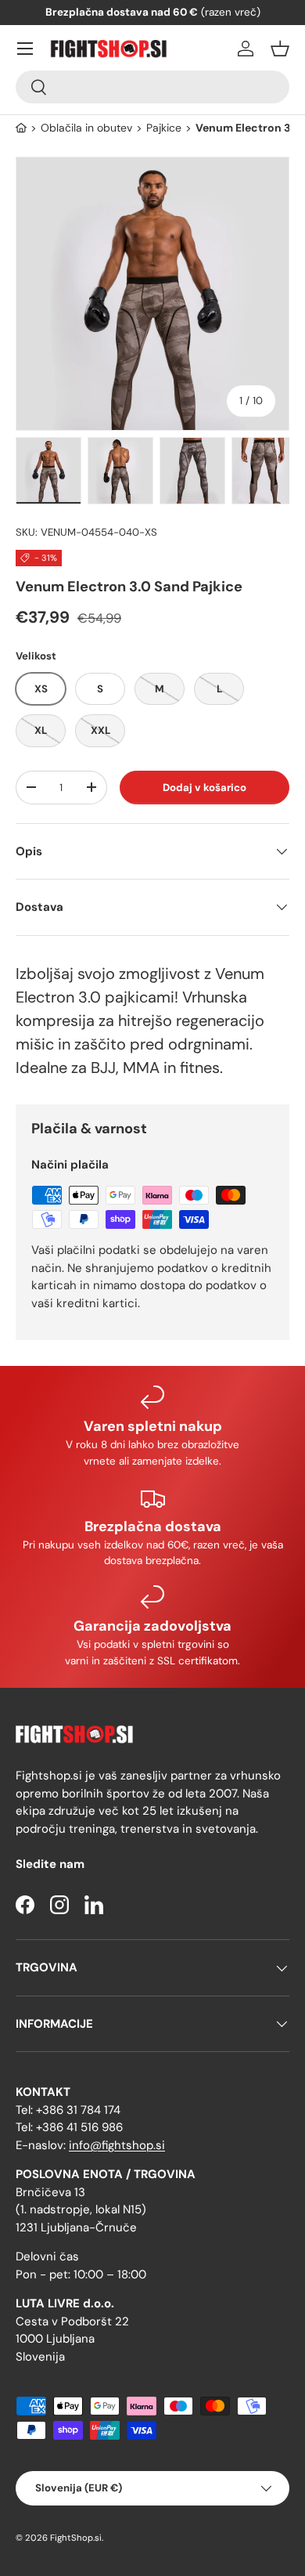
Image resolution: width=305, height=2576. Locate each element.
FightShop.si (76, 2538)
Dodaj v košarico (205, 788)
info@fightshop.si (117, 2145)
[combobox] (152, 87)
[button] (280, 49)
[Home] (21, 128)
